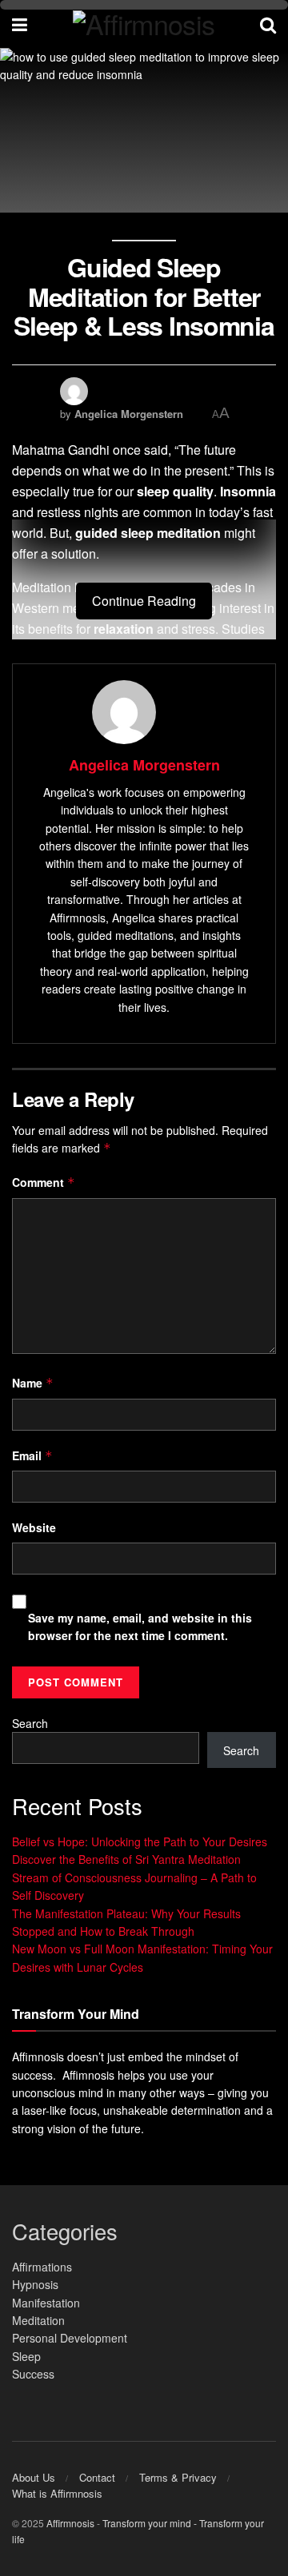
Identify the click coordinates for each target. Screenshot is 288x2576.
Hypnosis (35, 2284)
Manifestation (46, 2303)
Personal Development (70, 2338)
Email (32, 1455)
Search (30, 1723)
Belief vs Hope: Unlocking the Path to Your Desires (140, 1841)
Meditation (38, 2320)
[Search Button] (268, 24)
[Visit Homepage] (144, 24)
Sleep (26, 2356)
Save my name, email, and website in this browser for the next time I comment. (140, 1626)
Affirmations (42, 2267)
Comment (44, 1182)
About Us (34, 2477)
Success (33, 2374)
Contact (97, 2477)
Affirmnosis (70, 2523)
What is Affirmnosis (57, 2493)
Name (33, 1383)
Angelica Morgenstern (129, 414)
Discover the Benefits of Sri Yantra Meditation (126, 1859)
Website (34, 1527)
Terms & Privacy (178, 2477)
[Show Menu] (20, 24)
